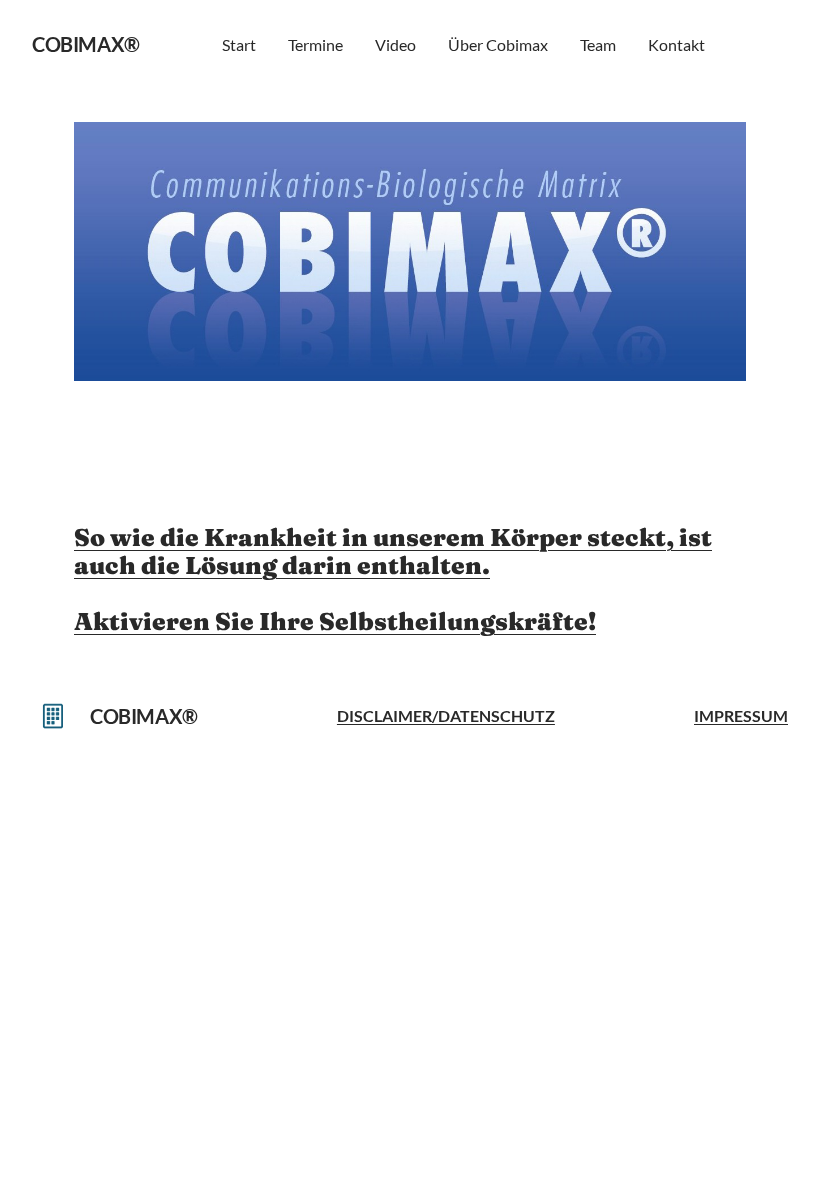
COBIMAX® (86, 44)
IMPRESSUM (741, 715)
